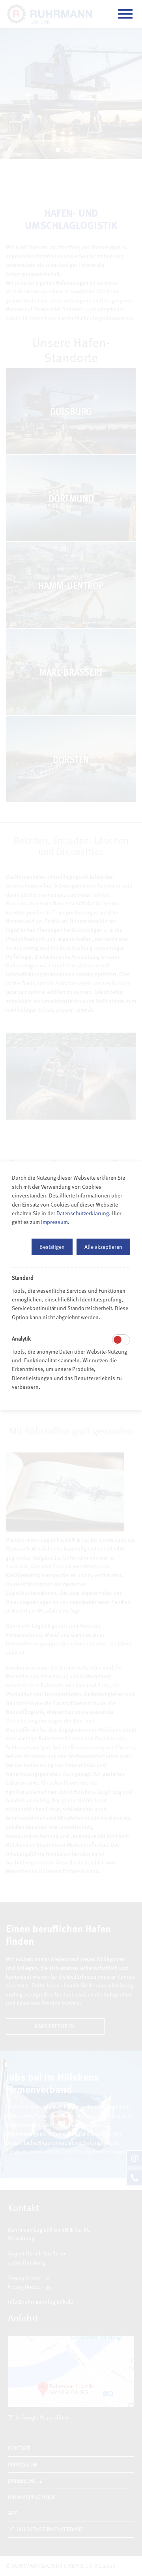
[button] (52, 1247)
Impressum (54, 1222)
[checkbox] (118, 1340)
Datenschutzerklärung (83, 1213)
